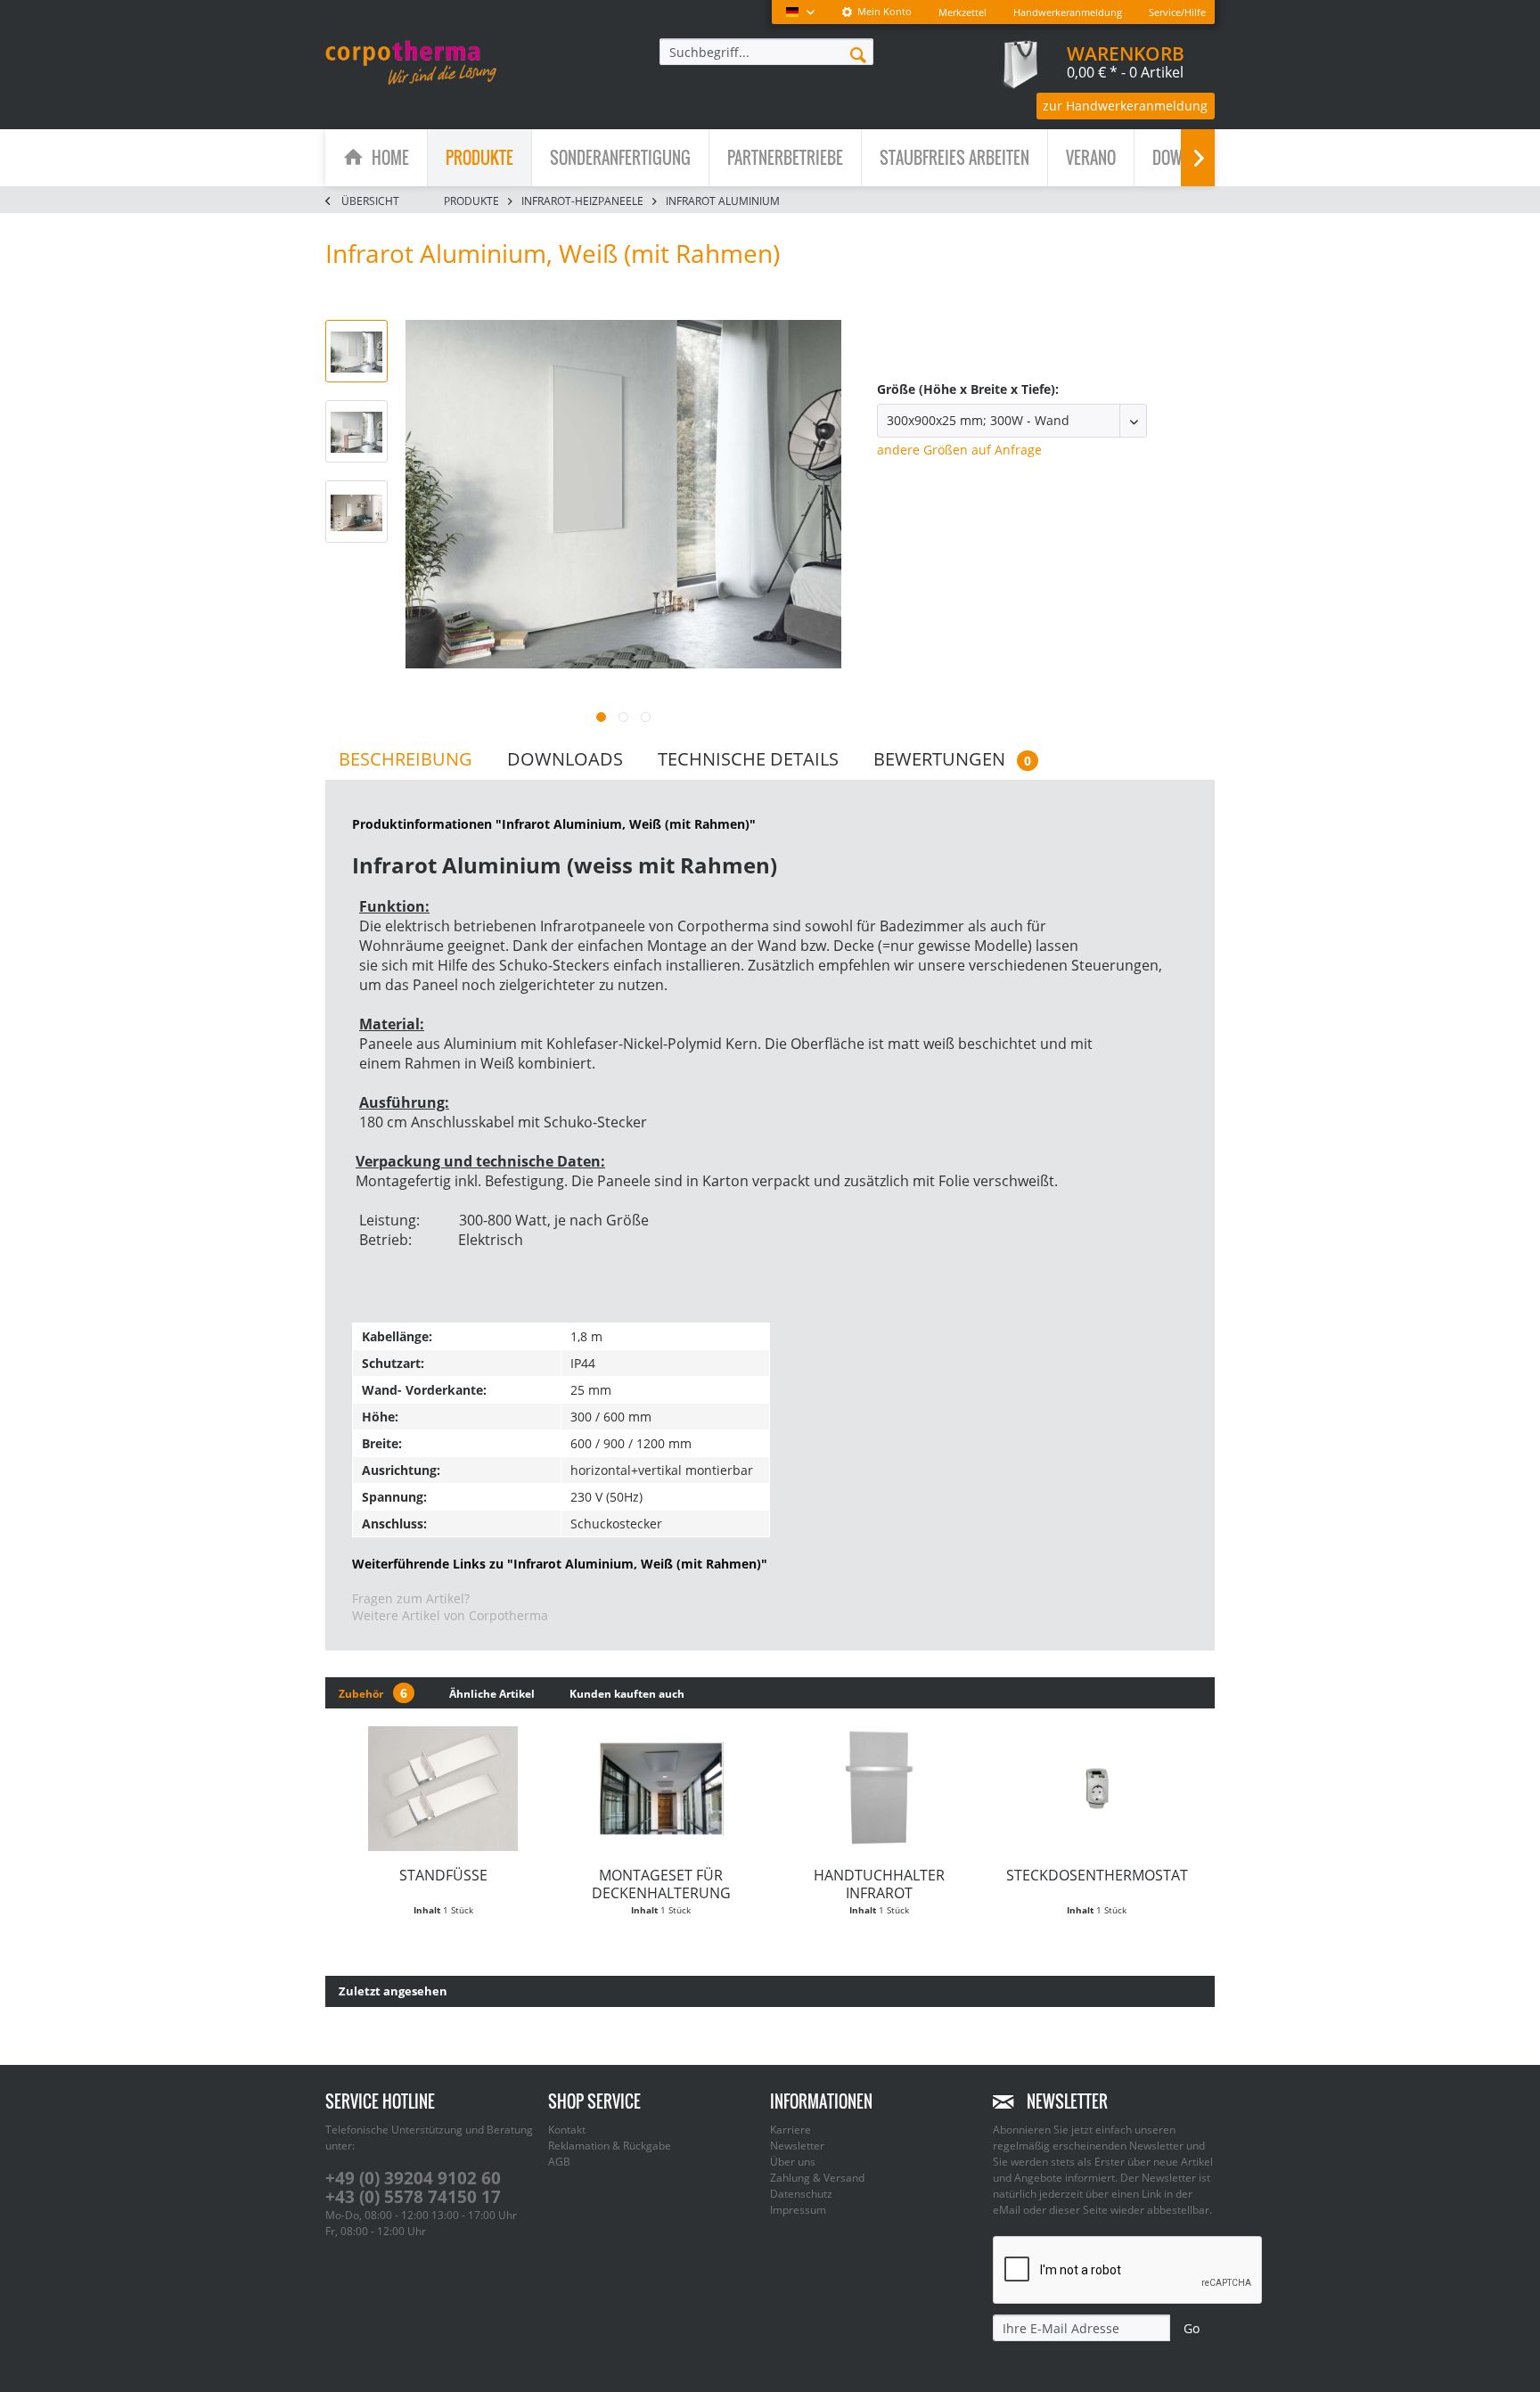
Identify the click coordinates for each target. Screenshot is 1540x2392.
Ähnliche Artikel (492, 1694)
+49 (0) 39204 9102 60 (413, 2178)
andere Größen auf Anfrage (959, 450)
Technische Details (748, 759)
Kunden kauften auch (627, 1694)
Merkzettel (962, 12)
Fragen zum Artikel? (411, 1598)
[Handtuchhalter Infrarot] (879, 1789)
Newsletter (797, 2146)
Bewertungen (952, 759)
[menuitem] (876, 12)
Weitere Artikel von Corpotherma (450, 1615)
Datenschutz (801, 2194)
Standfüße (443, 1875)
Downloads (565, 759)
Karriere (790, 2130)
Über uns (793, 2162)
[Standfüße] (443, 1789)
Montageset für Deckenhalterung (661, 1884)
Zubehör (373, 1693)
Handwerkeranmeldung (1068, 12)
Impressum (798, 2210)
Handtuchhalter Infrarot (879, 1884)
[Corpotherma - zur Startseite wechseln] (411, 62)
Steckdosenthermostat (1097, 1875)
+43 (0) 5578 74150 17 (413, 2197)
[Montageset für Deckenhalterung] (662, 1789)
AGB (559, 2162)
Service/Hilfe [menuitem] (1177, 12)
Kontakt (567, 2130)
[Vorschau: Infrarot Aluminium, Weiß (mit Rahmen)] (356, 351)
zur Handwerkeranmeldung (1125, 106)
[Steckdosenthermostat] (1098, 1789)
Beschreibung (405, 759)
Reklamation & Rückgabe (610, 2146)
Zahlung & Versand (817, 2178)
